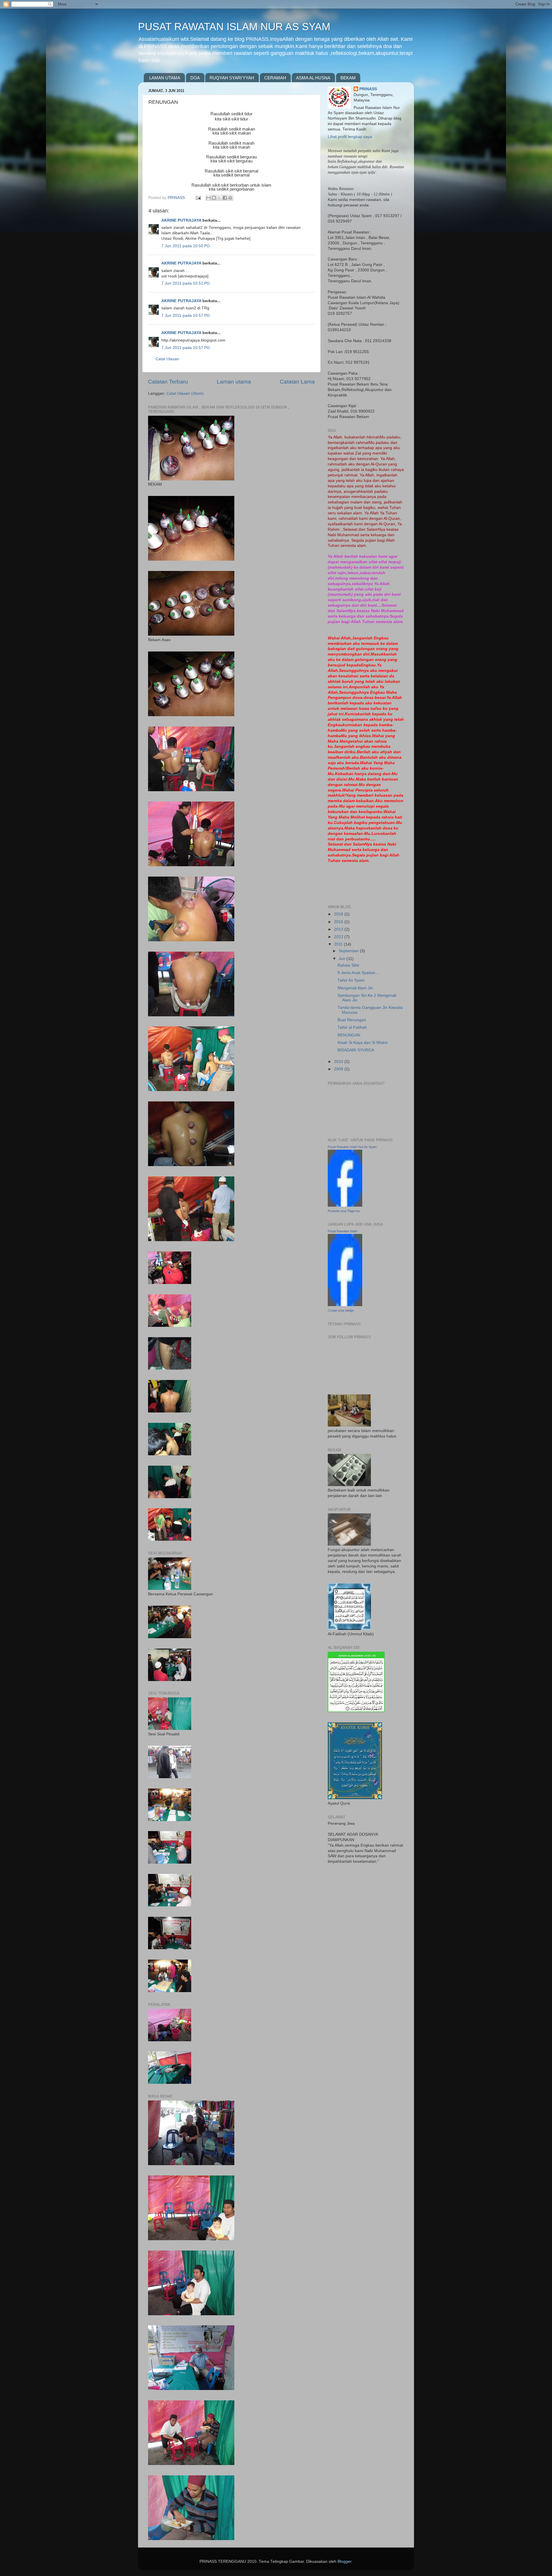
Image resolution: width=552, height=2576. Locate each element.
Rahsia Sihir (348, 965)
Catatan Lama (297, 382)
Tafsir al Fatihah (352, 1027)
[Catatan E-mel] (198, 198)
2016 (339, 914)
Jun (343, 959)
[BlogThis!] (214, 198)
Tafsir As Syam (351, 980)
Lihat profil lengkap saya (350, 137)
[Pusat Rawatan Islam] (345, 1305)
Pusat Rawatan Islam (343, 1231)
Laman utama (234, 382)
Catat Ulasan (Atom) (185, 393)
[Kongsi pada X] (219, 198)
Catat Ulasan (167, 359)
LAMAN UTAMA (165, 78)
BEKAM (348, 78)
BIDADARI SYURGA (356, 1050)
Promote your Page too (344, 1211)
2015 (339, 922)
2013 (339, 929)
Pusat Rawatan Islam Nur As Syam (352, 1147)
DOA (195, 78)
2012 (339, 937)
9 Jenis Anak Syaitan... (358, 973)
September (349, 951)
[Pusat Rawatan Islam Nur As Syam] (345, 1205)
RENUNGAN (349, 1035)
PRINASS (368, 89)
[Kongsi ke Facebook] (225, 198)
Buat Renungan (352, 1020)
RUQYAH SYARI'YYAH (232, 78)
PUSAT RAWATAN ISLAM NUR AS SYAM (234, 27)
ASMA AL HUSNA (313, 78)
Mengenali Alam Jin (355, 988)
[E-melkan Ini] (208, 198)
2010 (339, 1062)
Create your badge (341, 1310)
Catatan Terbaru (168, 382)
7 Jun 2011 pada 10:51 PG (186, 283)
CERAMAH (275, 78)
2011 (339, 944)
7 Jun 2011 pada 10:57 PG (186, 316)
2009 (339, 1069)
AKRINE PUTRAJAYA (181, 220)
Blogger (344, 2561)
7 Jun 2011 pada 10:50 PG (186, 246)
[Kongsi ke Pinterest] (230, 198)
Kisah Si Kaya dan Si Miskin (363, 1043)
